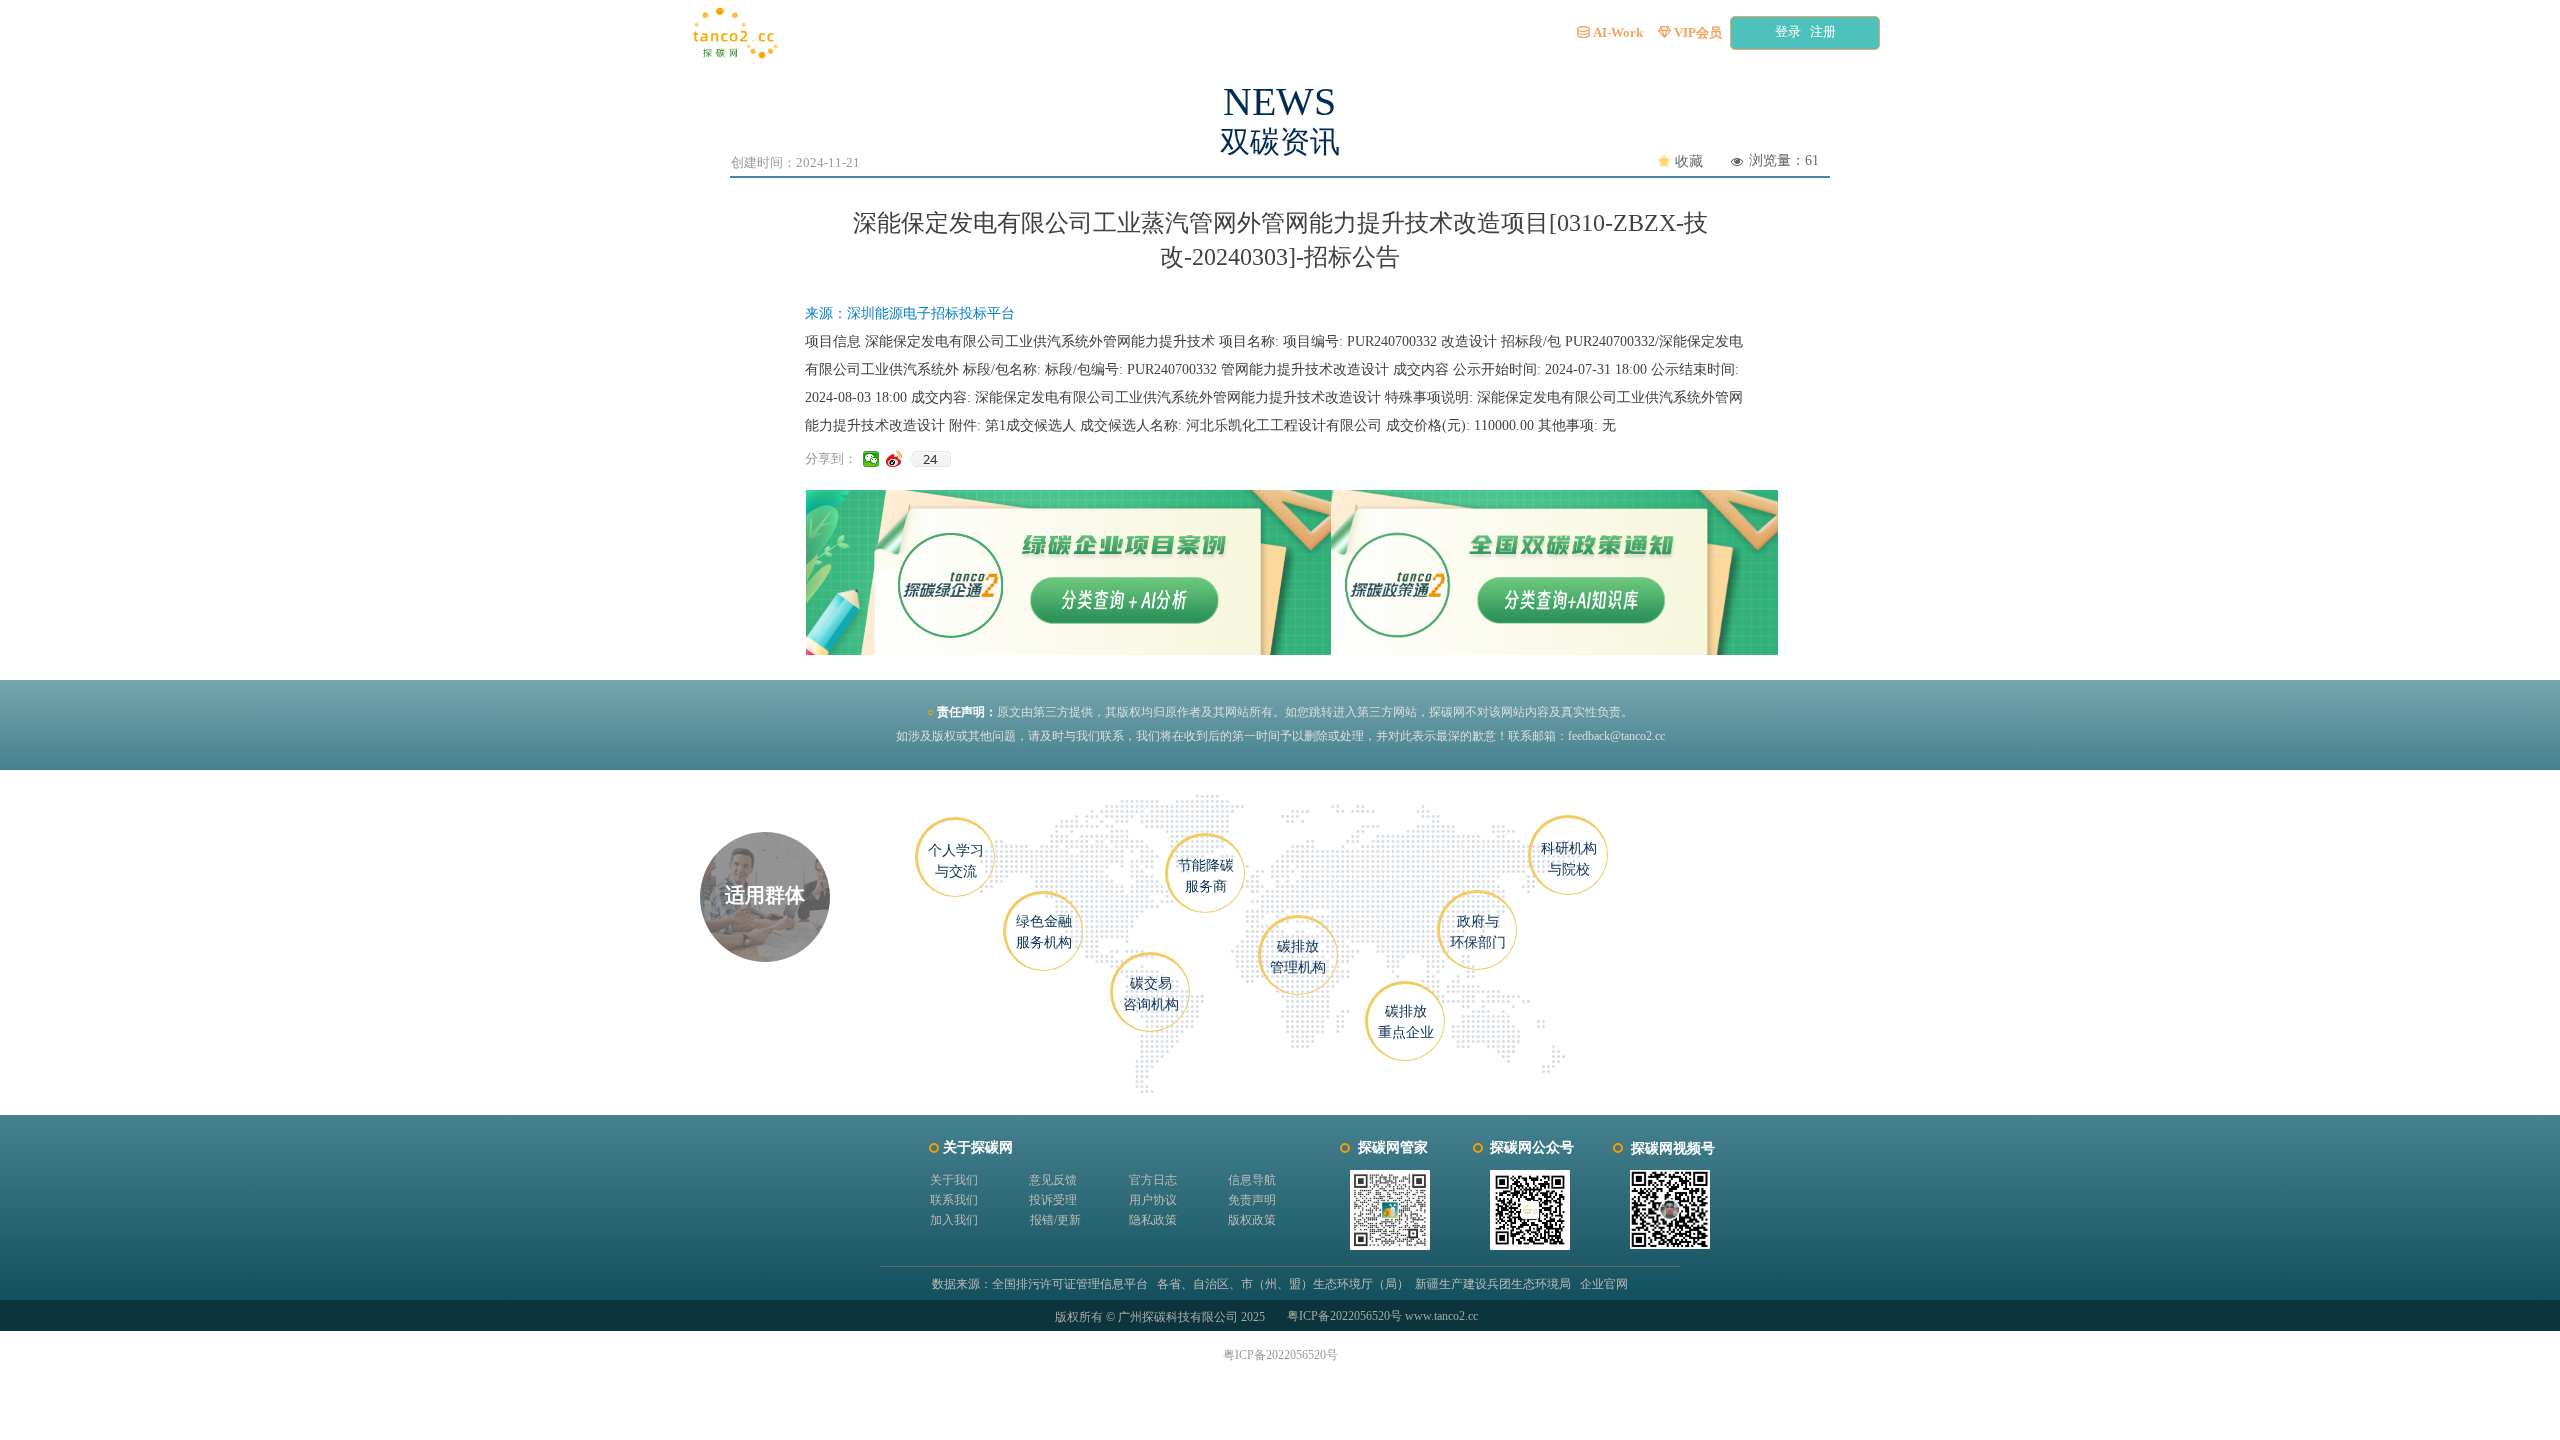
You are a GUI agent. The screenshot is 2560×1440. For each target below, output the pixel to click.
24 (930, 459)
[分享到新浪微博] (894, 459)
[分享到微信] (871, 459)
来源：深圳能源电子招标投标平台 (910, 313)
